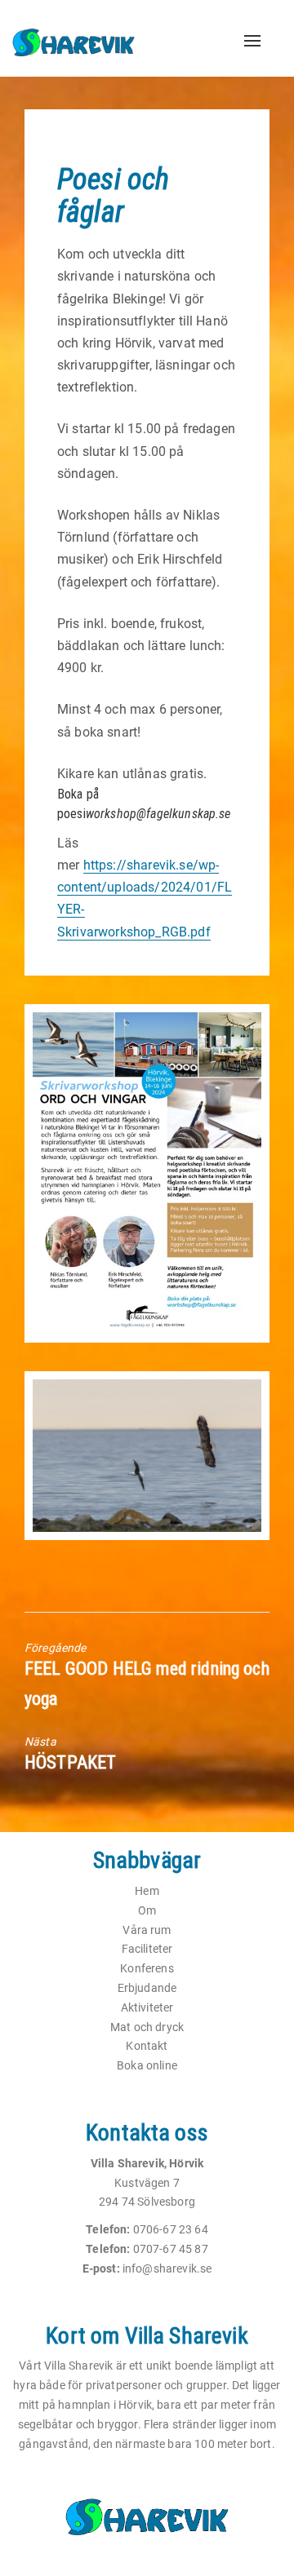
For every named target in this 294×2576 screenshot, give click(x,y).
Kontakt (147, 2046)
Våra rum (147, 1930)
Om (147, 1910)
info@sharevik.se (167, 2268)
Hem (147, 1891)
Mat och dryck (147, 2027)
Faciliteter (147, 1949)
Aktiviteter (147, 2007)
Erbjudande (147, 1988)
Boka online (147, 2065)
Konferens (147, 1968)
